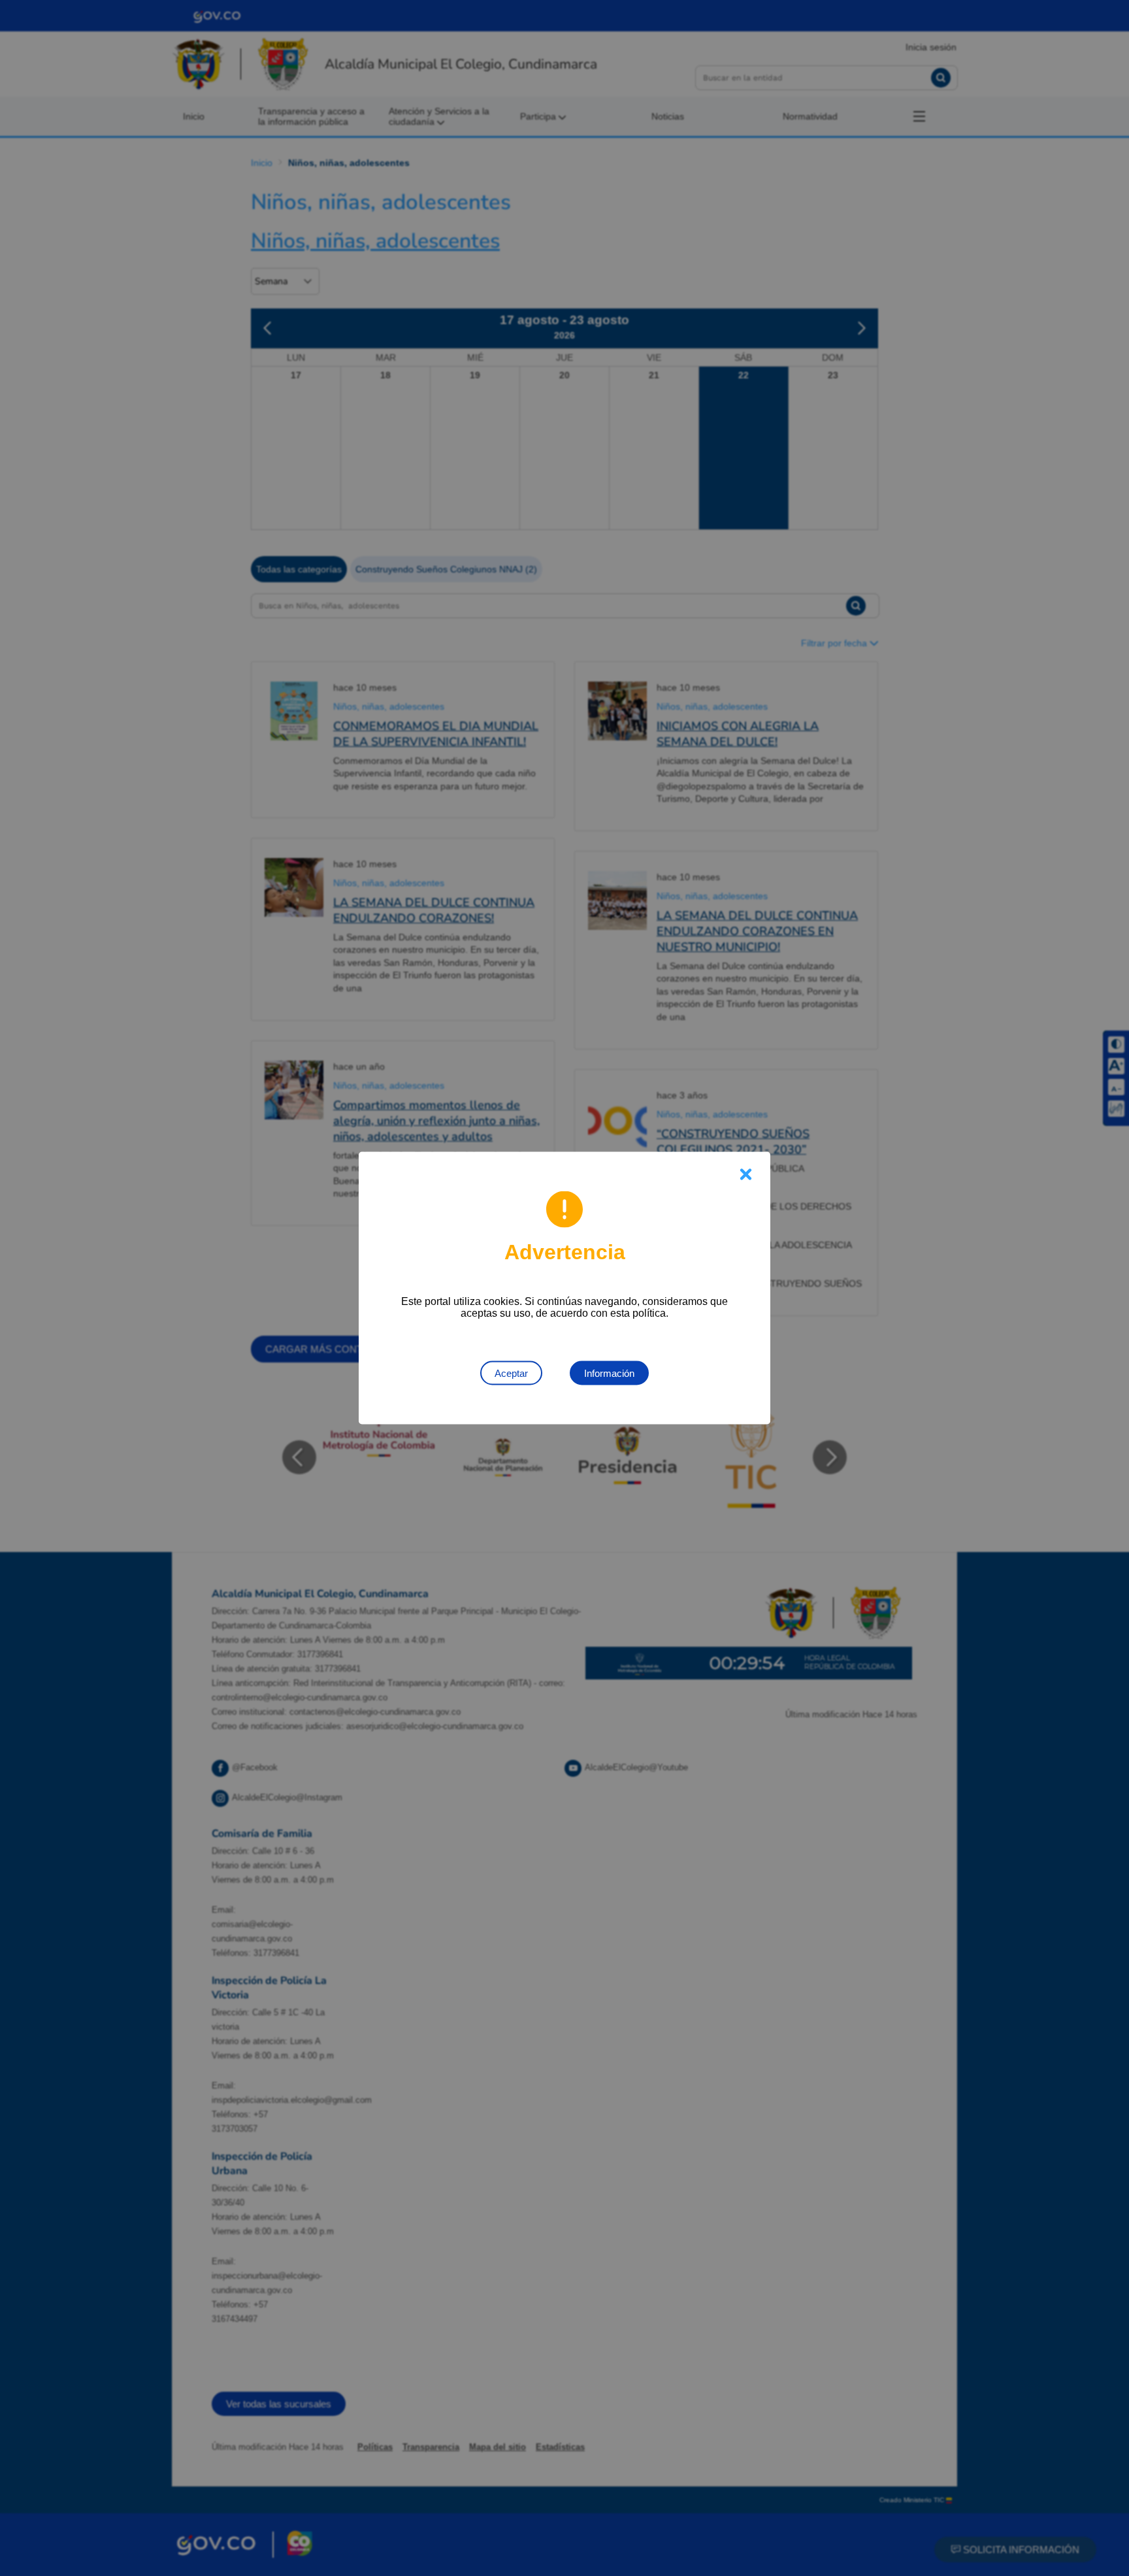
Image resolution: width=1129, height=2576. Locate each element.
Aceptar (511, 1373)
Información (609, 1373)
